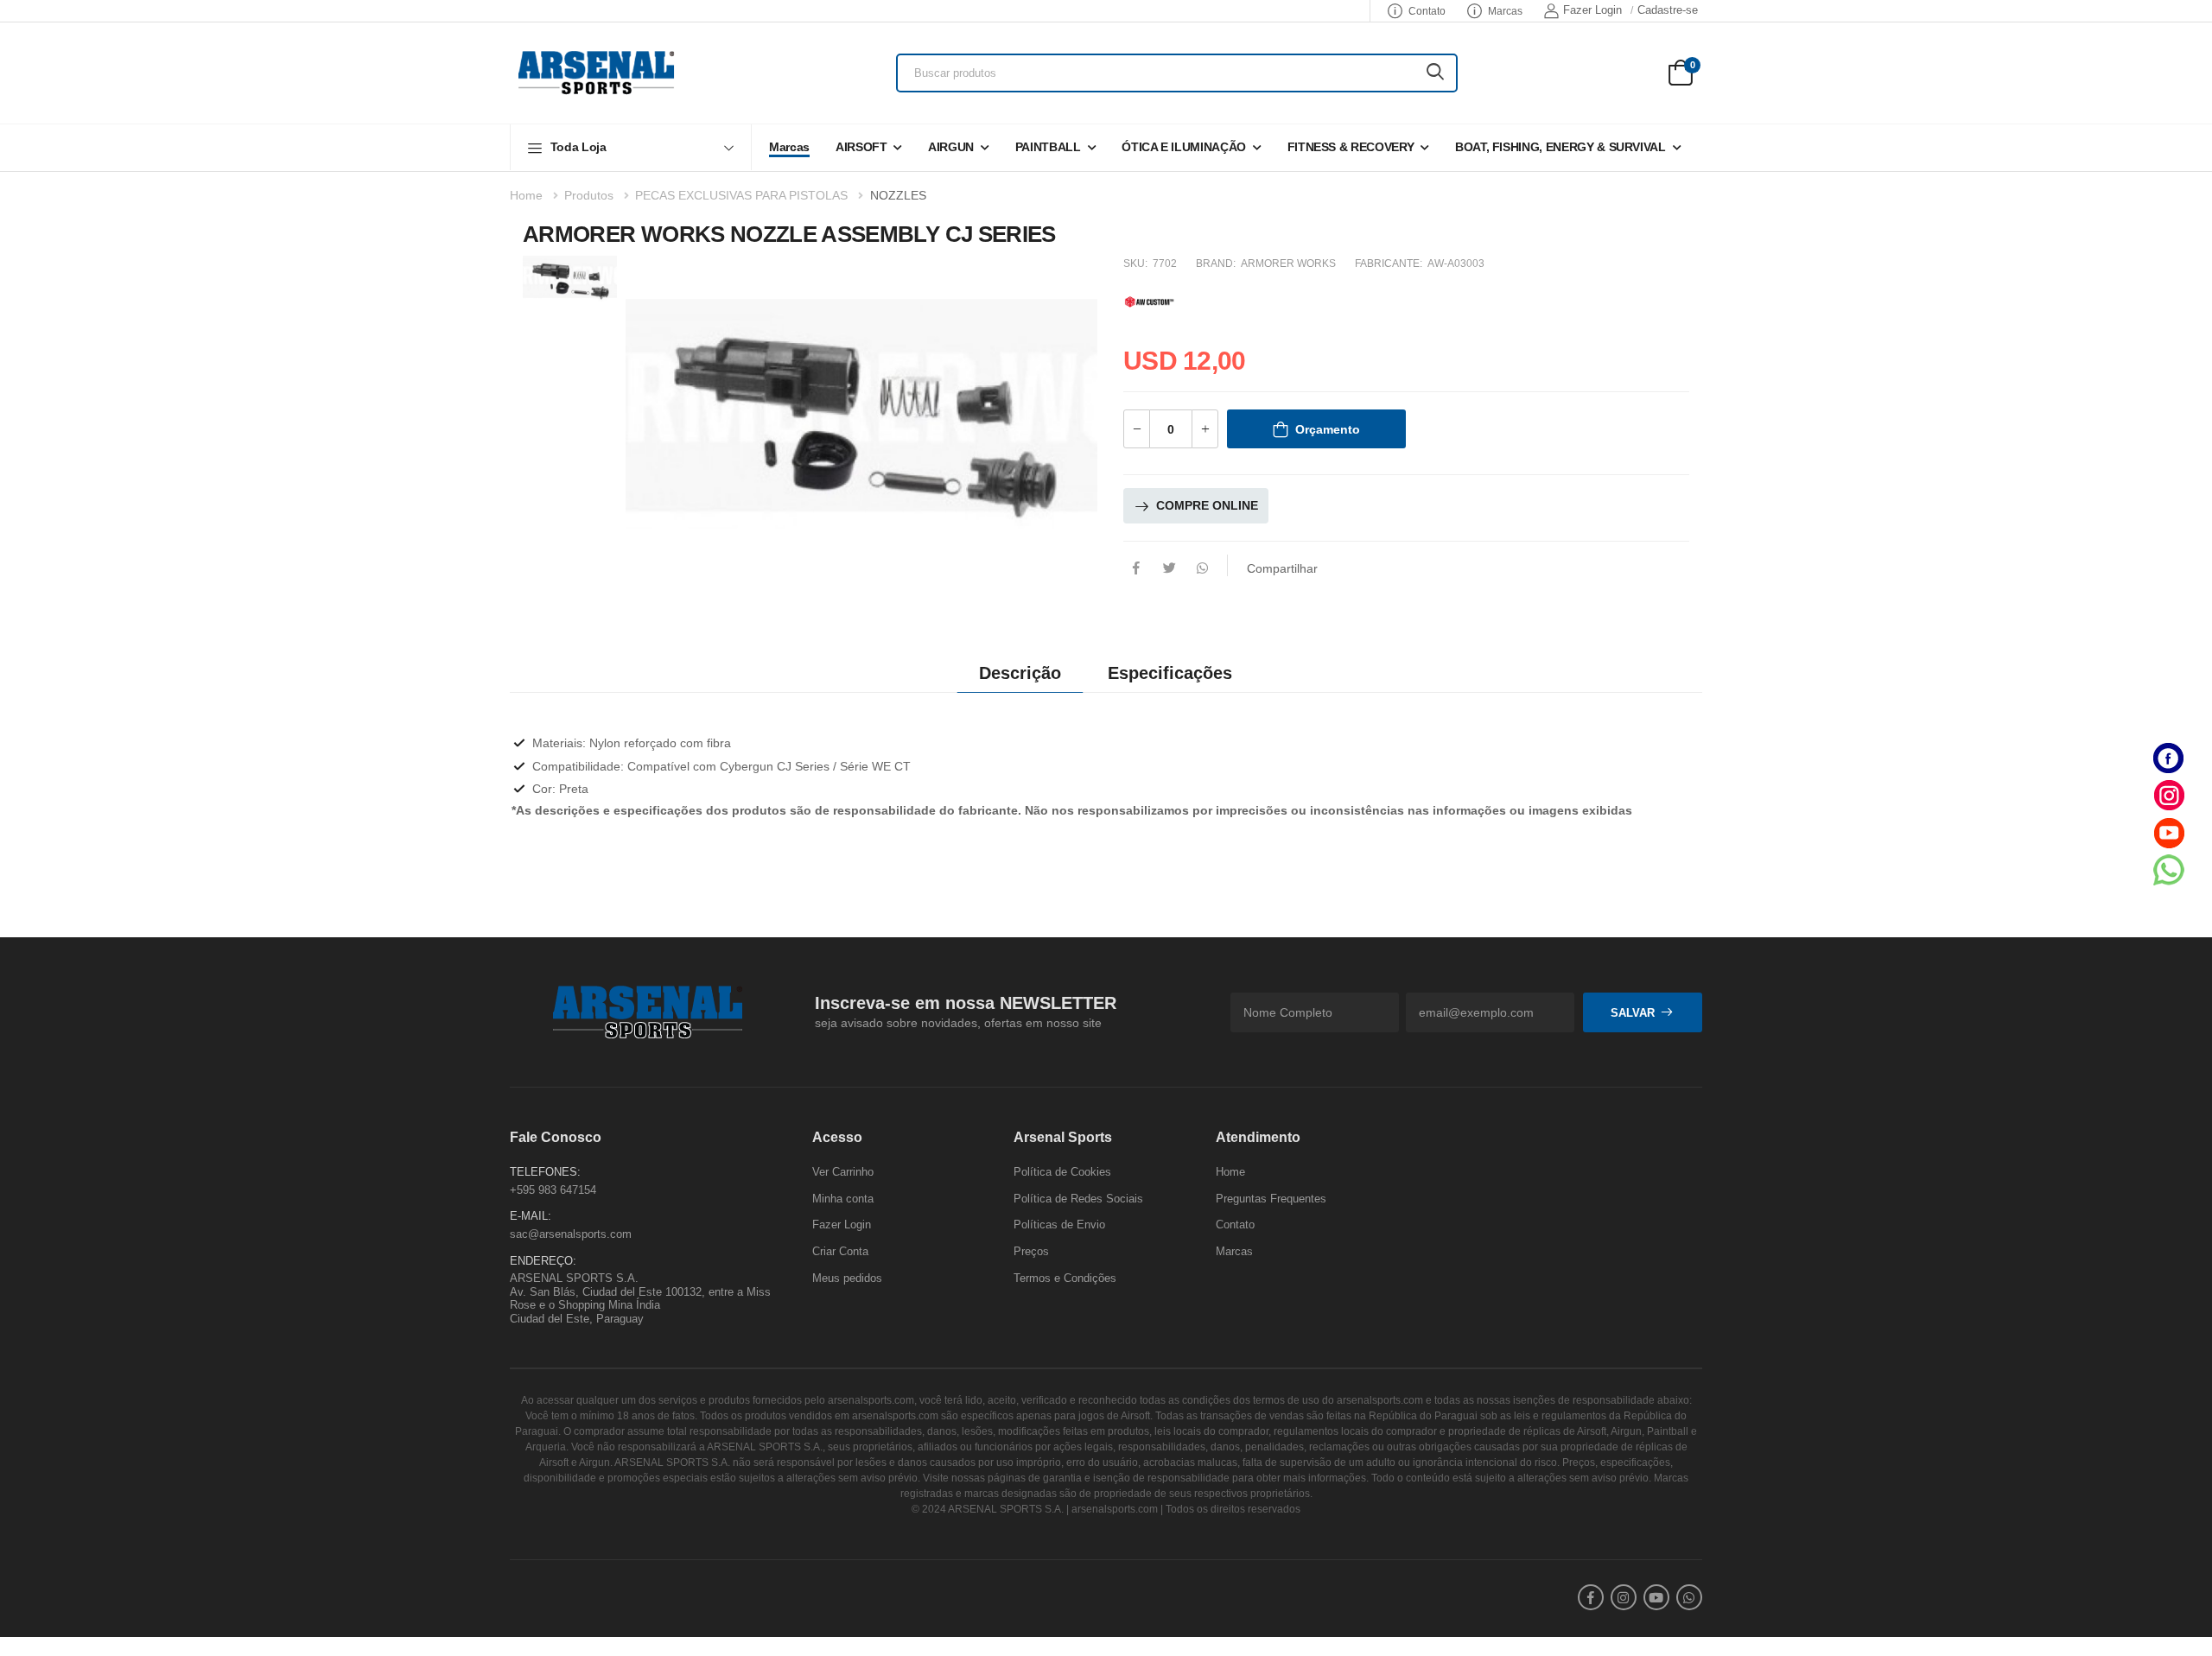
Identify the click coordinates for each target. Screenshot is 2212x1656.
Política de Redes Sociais (1078, 1198)
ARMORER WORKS (1288, 263)
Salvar (1633, 1012)
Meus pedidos (847, 1277)
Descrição (1020, 673)
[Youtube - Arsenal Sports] (2169, 832)
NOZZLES (898, 195)
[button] (631, 147)
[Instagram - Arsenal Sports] (2169, 795)
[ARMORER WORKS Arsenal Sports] (1149, 299)
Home (526, 195)
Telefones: (545, 1172)
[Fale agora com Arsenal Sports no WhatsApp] (2169, 869)
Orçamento (1328, 429)
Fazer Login (1592, 10)
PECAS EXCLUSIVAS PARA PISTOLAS (741, 195)
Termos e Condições (1065, 1277)
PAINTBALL (1048, 147)
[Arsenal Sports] (596, 73)
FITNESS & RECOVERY (1351, 147)
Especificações (1170, 673)
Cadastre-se (1668, 10)
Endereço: (543, 1260)
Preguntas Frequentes (1271, 1198)
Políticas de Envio (1059, 1225)
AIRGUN (951, 147)
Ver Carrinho (843, 1172)
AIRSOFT (861, 147)
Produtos (589, 195)
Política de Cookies (1062, 1172)
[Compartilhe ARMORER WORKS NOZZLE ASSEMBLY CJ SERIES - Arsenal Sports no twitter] (1169, 569)
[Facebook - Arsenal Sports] (2169, 758)
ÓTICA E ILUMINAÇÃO (1184, 147)
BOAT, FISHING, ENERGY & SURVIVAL (1560, 147)
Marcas (1505, 11)
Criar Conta (840, 1251)
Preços (1031, 1251)
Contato (1427, 11)
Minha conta (843, 1198)
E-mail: (531, 1216)
